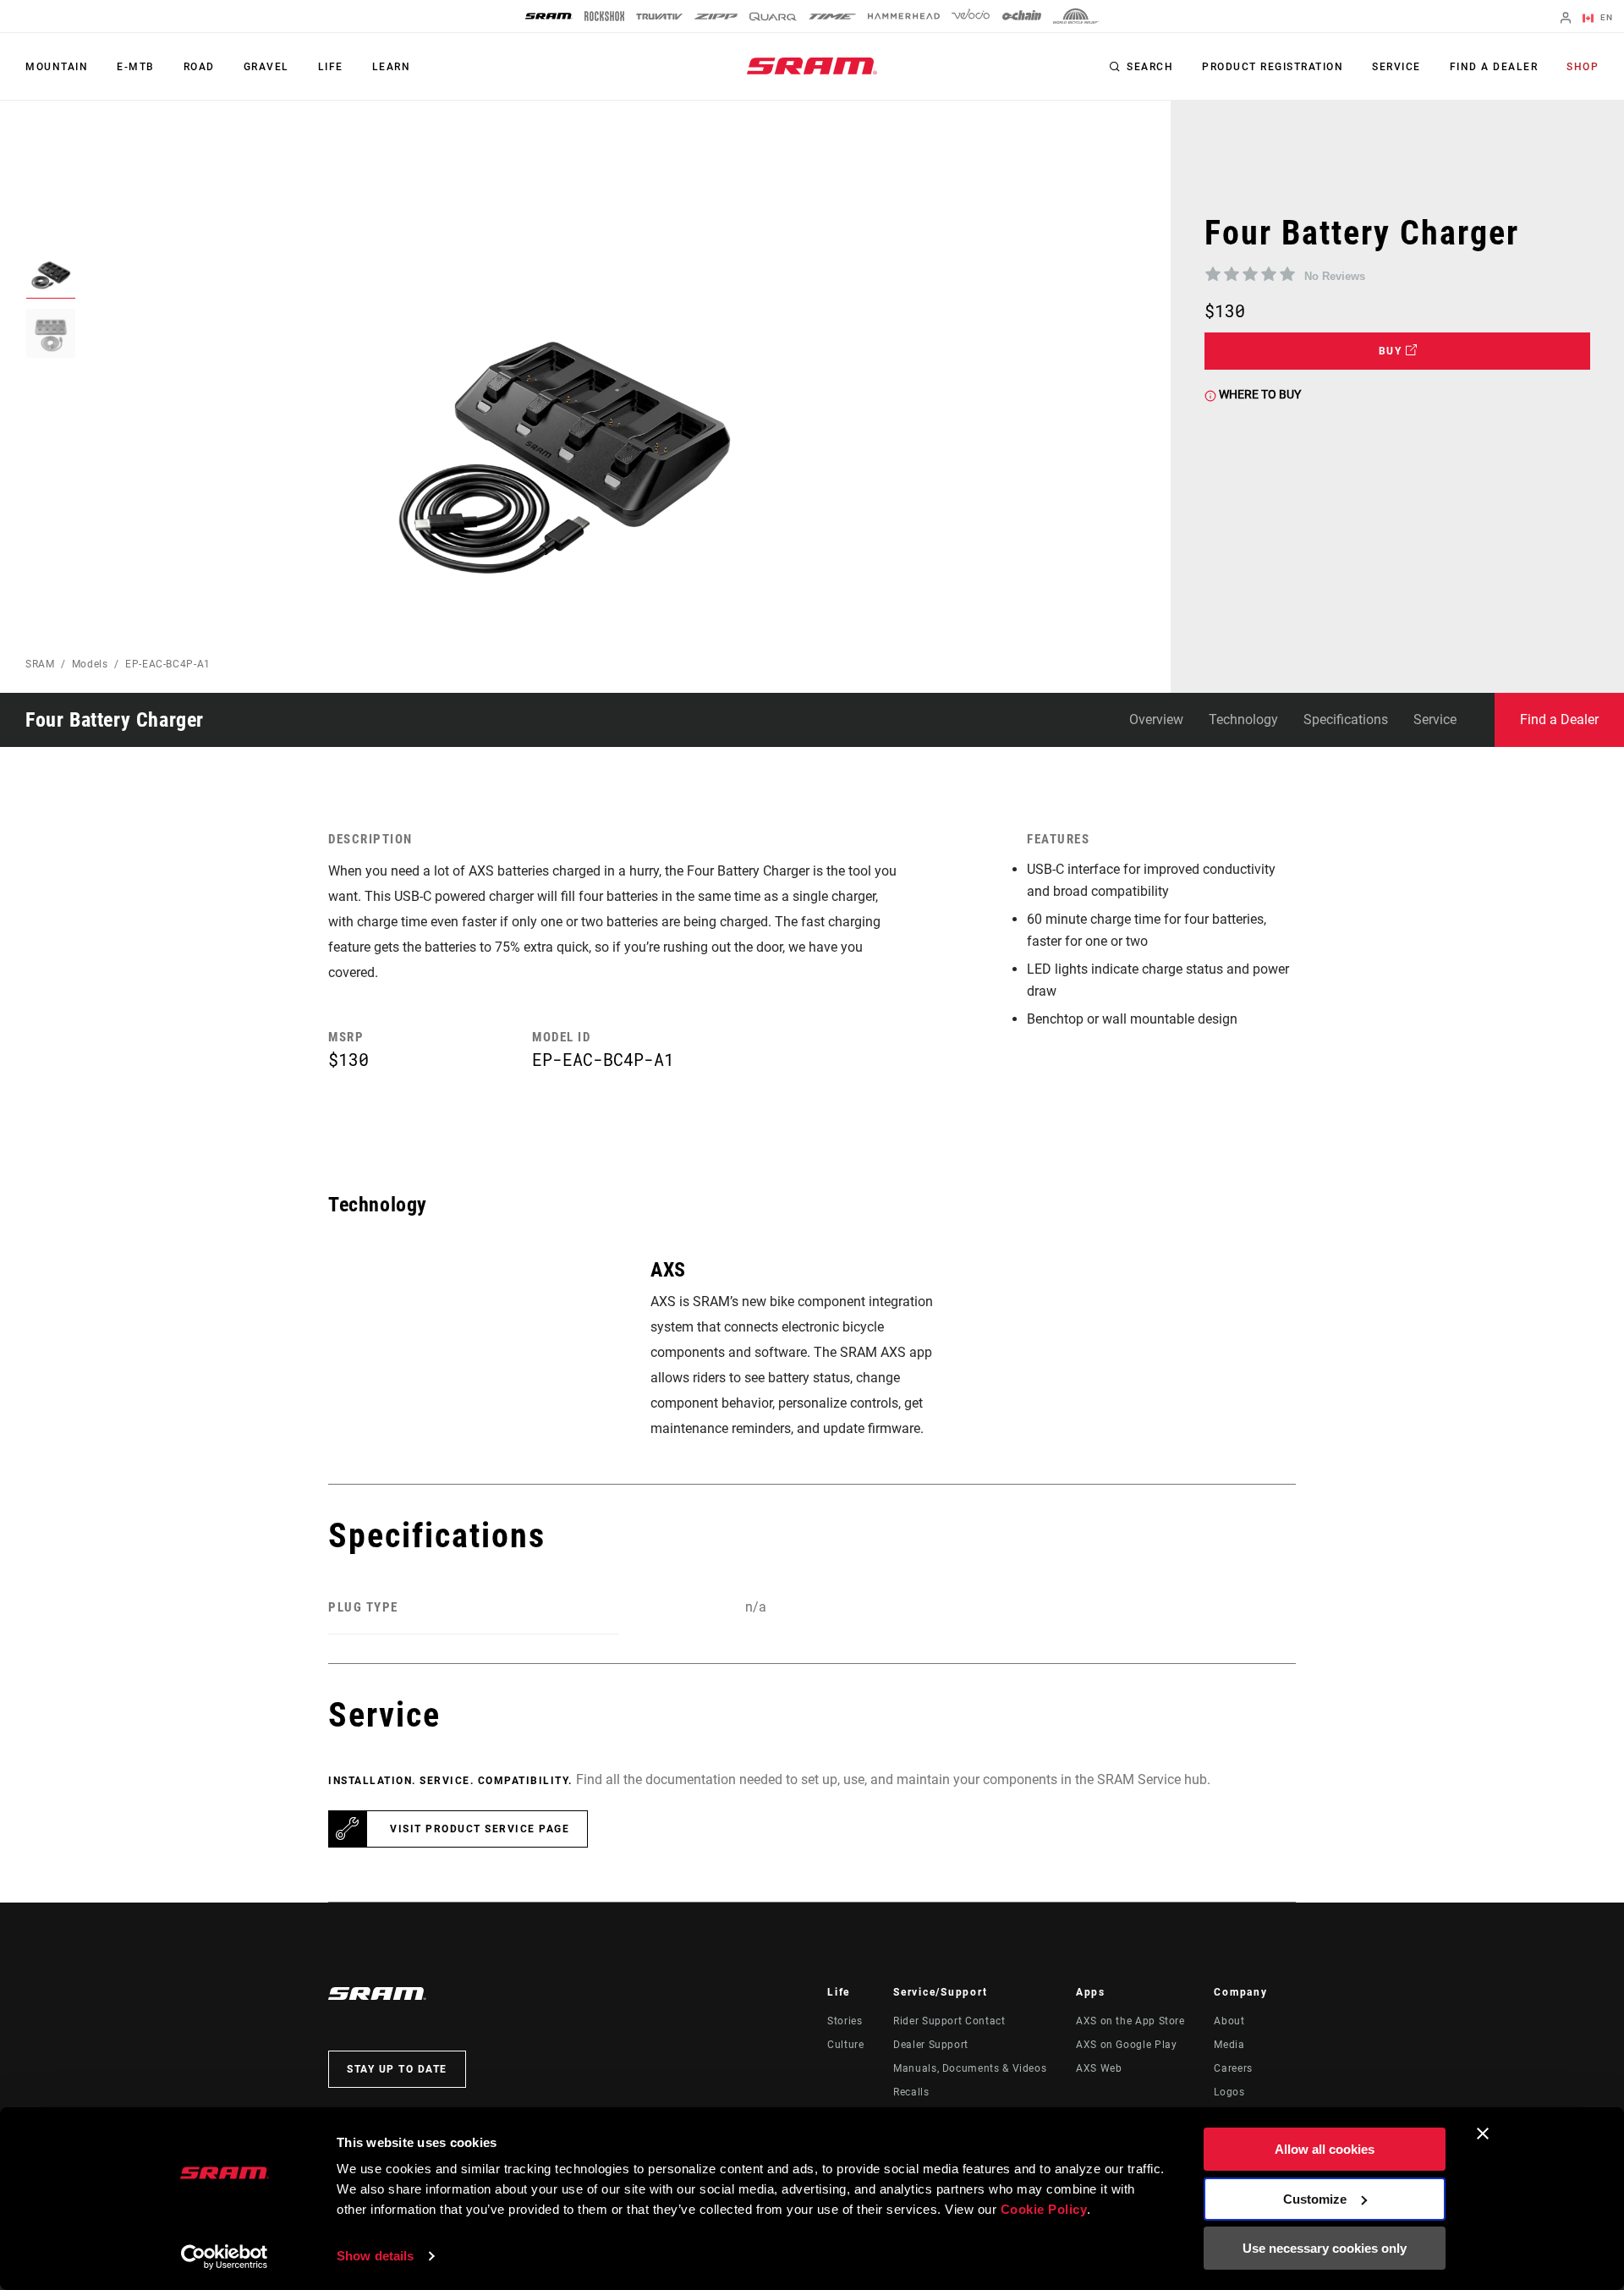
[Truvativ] (659, 16)
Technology (1243, 719)
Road (199, 67)
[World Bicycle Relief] (1076, 16)
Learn (392, 67)
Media (1229, 2045)
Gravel (266, 67)
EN (1605, 17)
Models (90, 664)
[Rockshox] (604, 16)
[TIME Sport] (832, 16)
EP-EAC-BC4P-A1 (168, 664)
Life (331, 67)
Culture (845, 2045)
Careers (1233, 2068)
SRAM (40, 664)
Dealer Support (931, 2045)
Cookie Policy (1044, 2209)
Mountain (57, 67)
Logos (1229, 2092)
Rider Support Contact (949, 2021)
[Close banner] (1483, 2133)
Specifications (1346, 719)
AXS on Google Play (1127, 2045)
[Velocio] (971, 16)
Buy (1392, 351)
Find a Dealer (1494, 67)
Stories (845, 2021)
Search (1150, 67)
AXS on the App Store (1130, 2021)
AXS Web (1099, 2068)
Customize (1315, 2199)
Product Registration (1273, 67)
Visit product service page (480, 1829)
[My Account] (1566, 19)
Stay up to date (397, 2069)
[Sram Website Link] (812, 66)
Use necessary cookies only (1325, 2248)
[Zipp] (716, 16)
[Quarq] (773, 16)
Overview (1156, 719)
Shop (1583, 67)
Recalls (911, 2092)
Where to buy (1259, 394)
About (1229, 2021)
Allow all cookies (1325, 2149)
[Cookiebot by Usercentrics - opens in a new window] (225, 2257)
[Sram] (549, 16)
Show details (375, 2256)
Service (1396, 67)
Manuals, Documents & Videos (970, 2068)
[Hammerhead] (904, 16)
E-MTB (136, 67)
